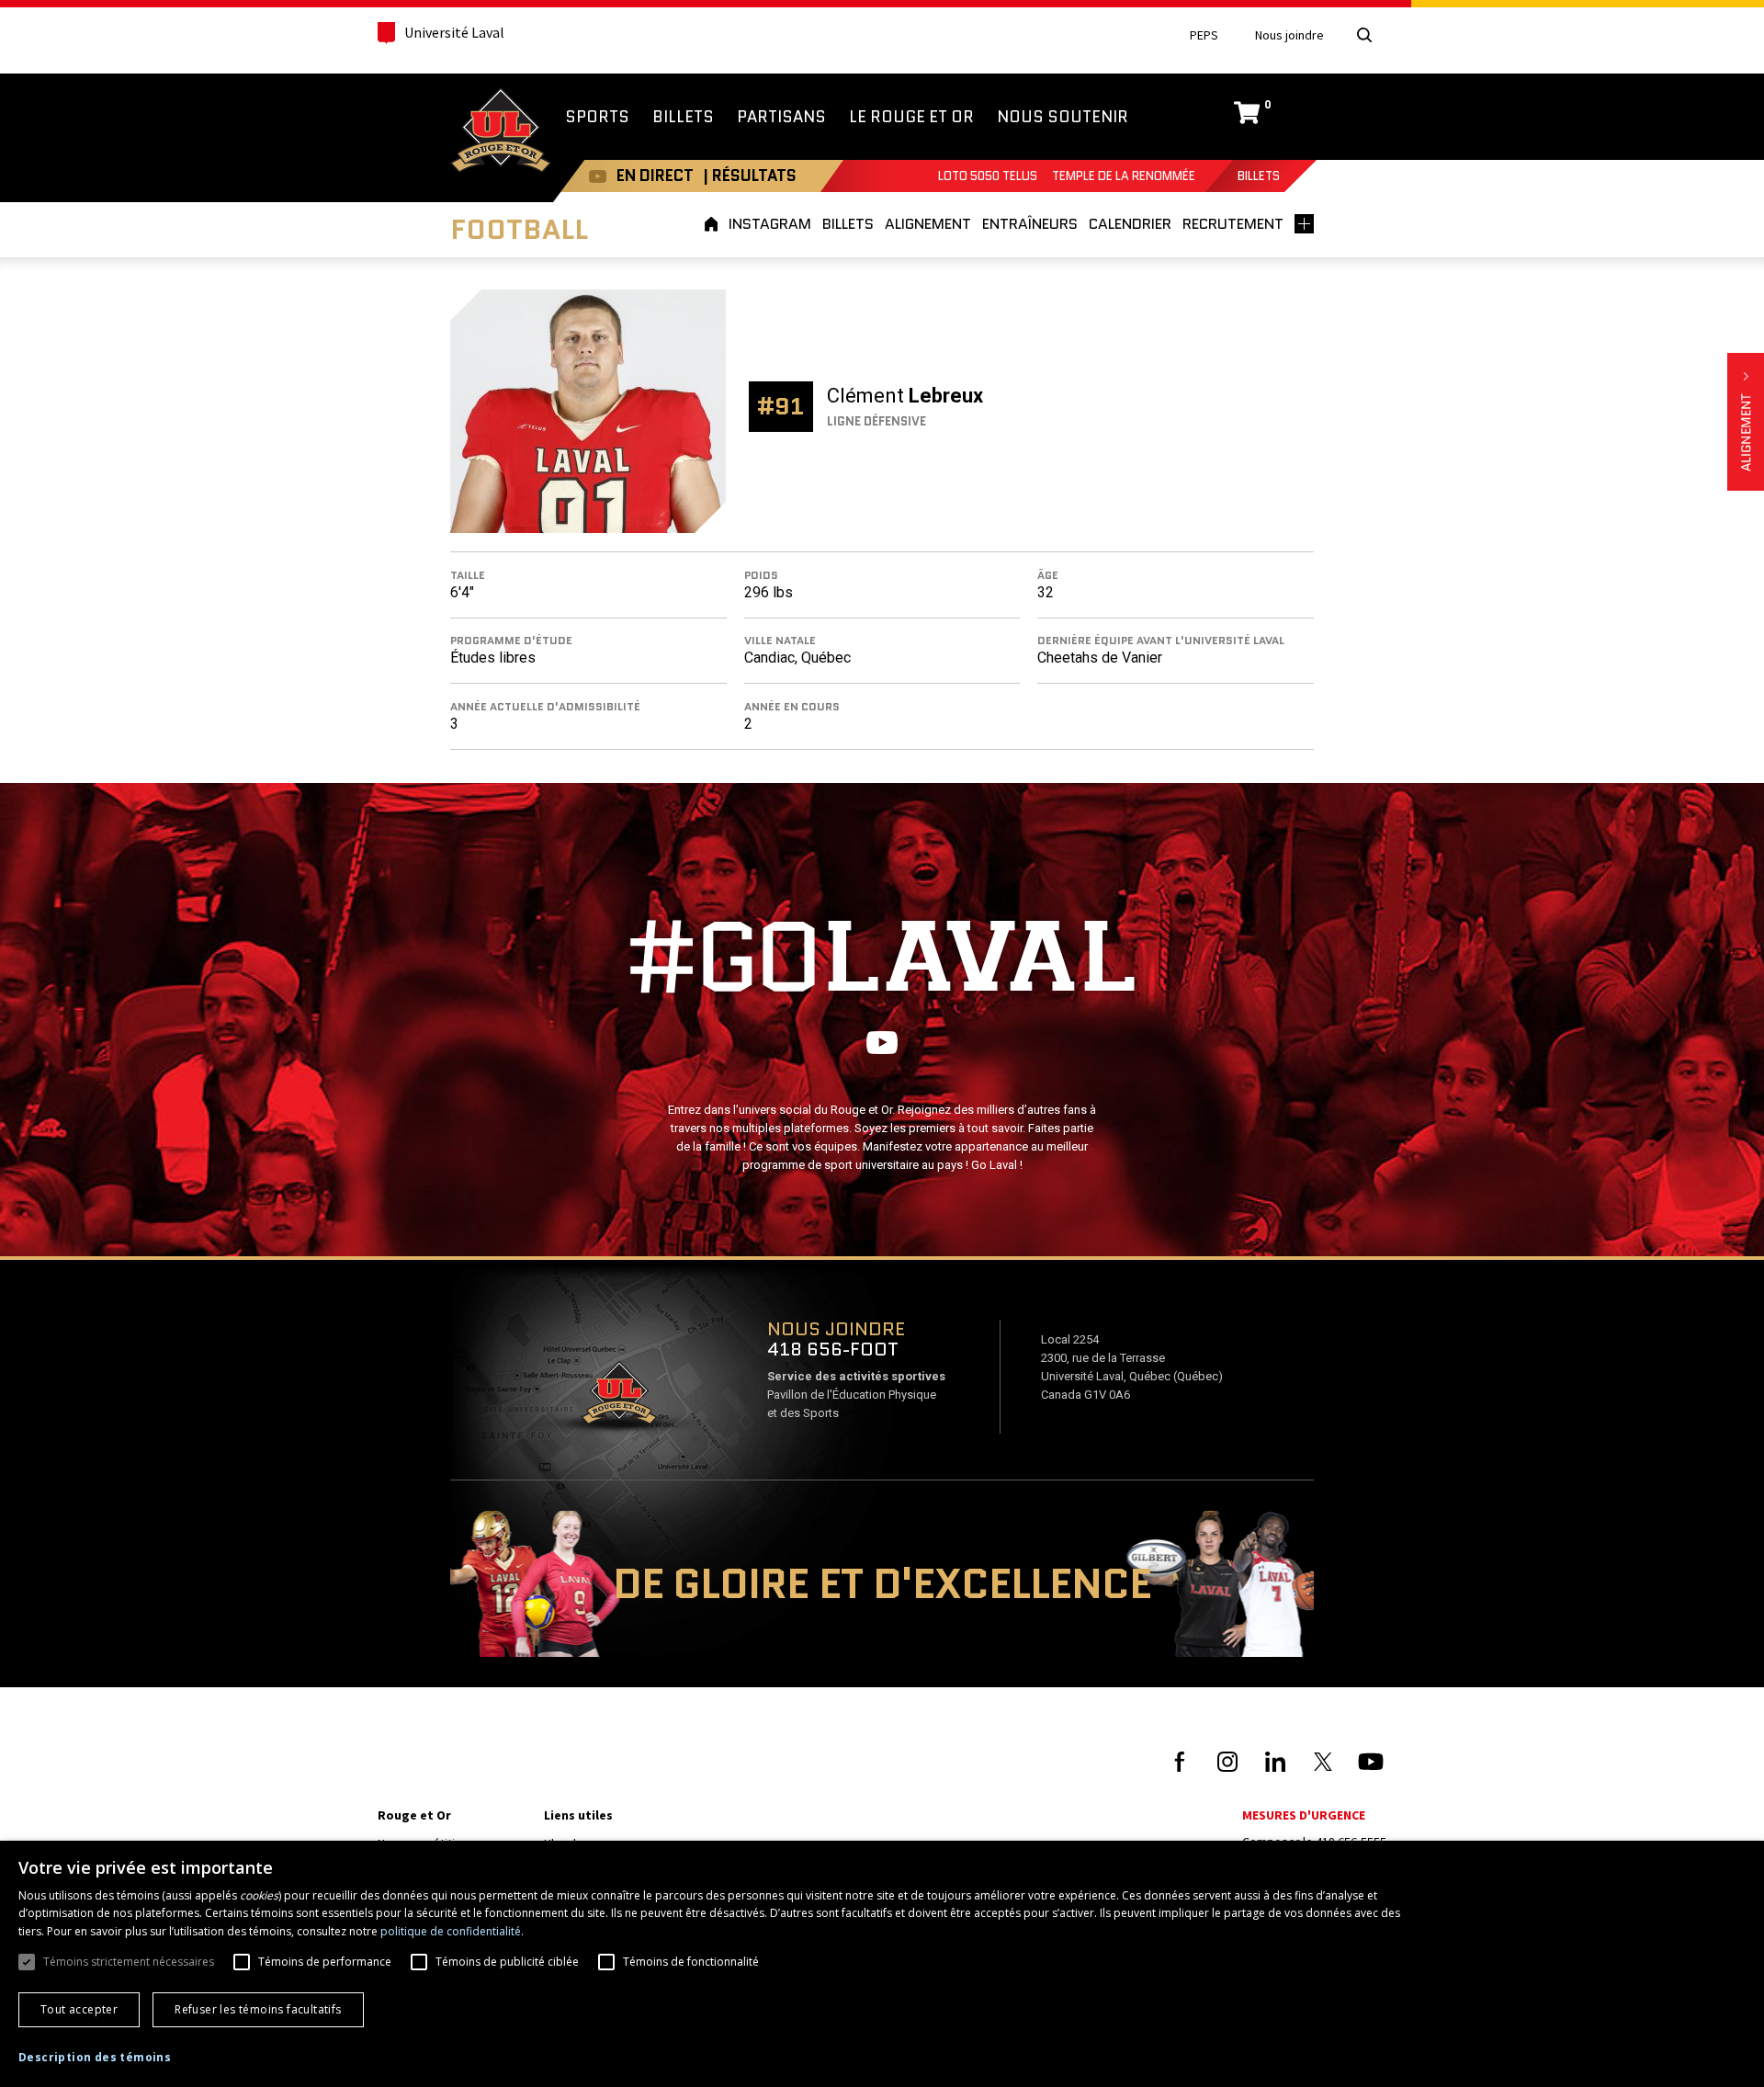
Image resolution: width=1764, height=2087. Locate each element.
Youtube (598, 176)
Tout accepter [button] (79, 2009)
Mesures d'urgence (1304, 1815)
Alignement (1746, 422)
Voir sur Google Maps (618, 1399)
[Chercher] (1364, 35)
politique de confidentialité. (452, 1931)
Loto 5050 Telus (988, 176)
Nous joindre (1289, 35)
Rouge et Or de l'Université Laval (501, 132)
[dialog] (882, 1964)
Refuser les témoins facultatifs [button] (258, 2009)
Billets (1259, 176)
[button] (95, 2058)
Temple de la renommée (1124, 176)
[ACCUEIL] (714, 224)
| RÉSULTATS (750, 176)
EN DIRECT (655, 176)
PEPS (1204, 35)
